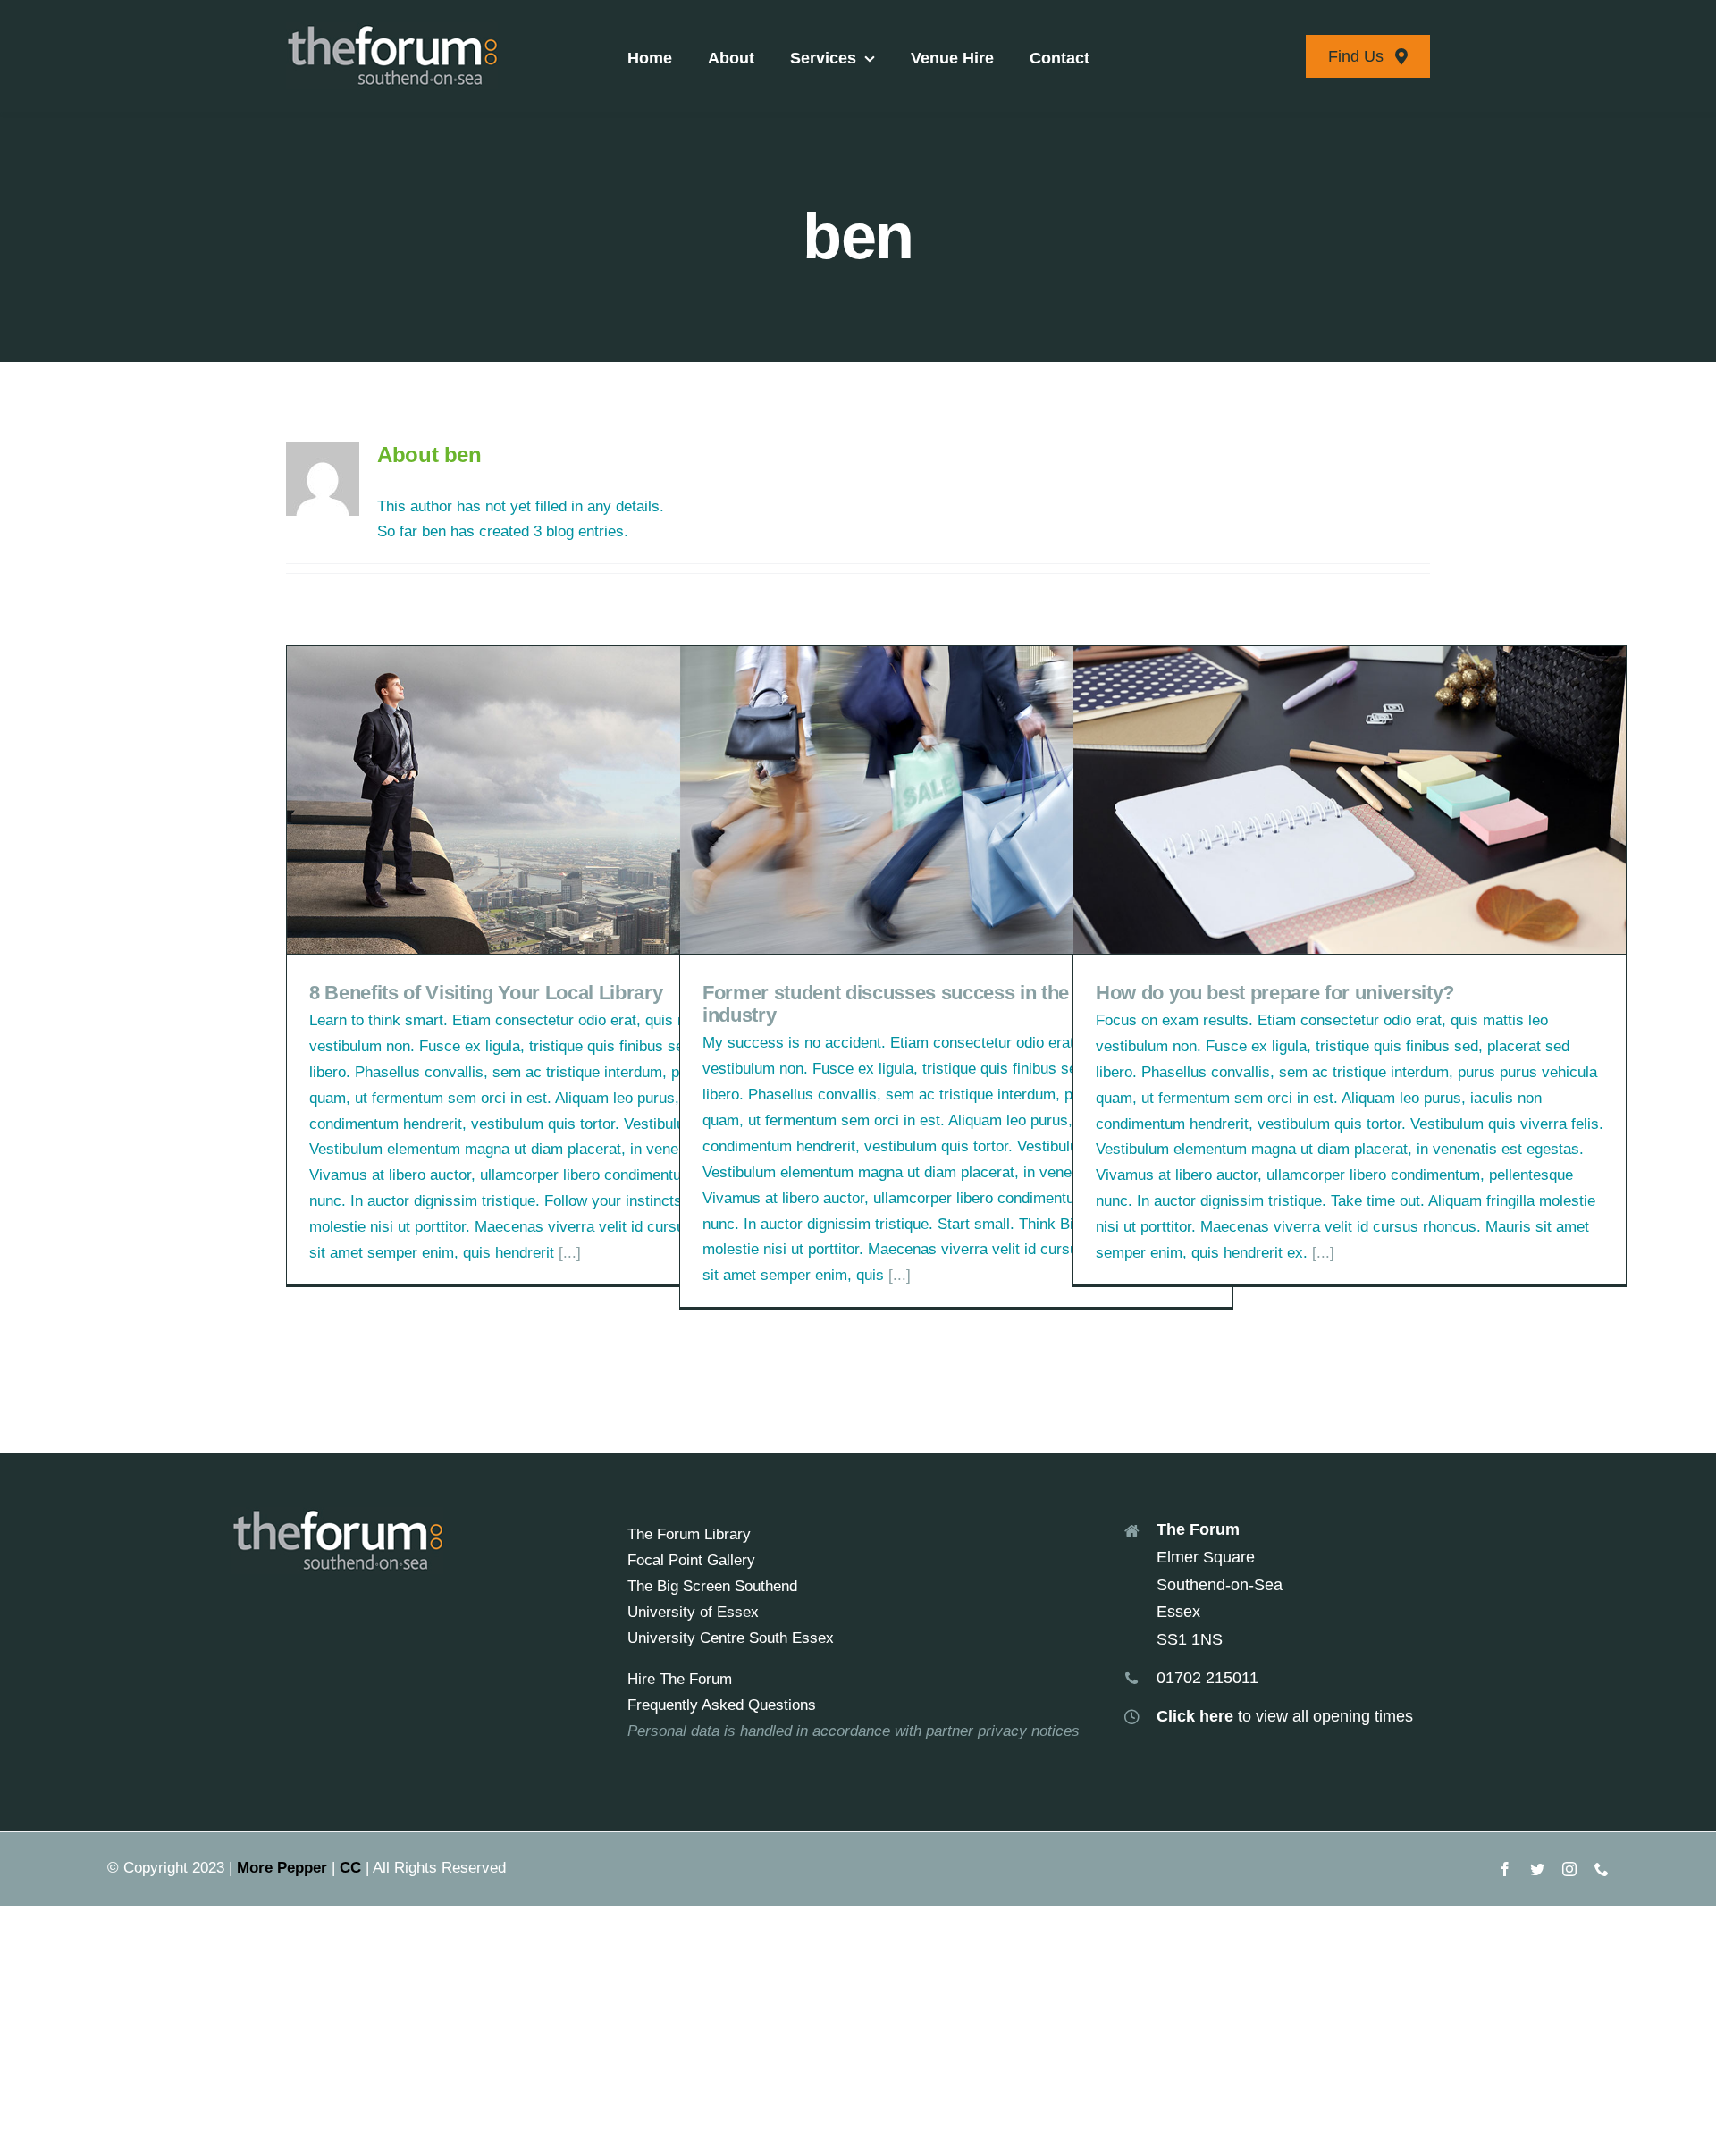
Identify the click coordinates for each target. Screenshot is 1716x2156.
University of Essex (693, 1612)
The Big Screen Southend (712, 1586)
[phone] (1602, 1869)
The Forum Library (689, 1534)
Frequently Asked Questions (722, 1705)
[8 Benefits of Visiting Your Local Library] (563, 800)
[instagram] (1569, 1869)
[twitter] (1537, 1869)
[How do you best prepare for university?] (1350, 800)
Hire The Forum (680, 1679)
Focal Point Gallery (691, 1560)
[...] (570, 1253)
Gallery (590, 800)
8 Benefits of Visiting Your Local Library (537, 800)
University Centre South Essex (731, 1638)
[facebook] (1505, 1869)
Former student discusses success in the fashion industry (930, 800)
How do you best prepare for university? (1323, 800)
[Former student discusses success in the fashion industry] (956, 800)
